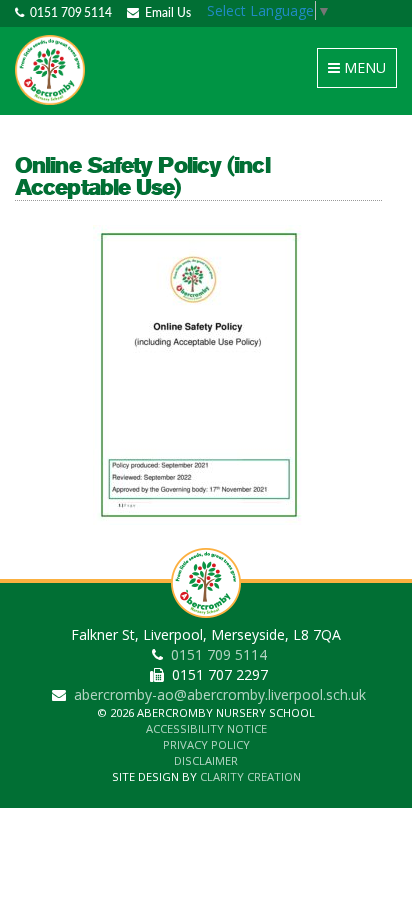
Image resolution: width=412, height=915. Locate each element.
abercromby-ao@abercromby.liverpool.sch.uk (220, 694)
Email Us (165, 13)
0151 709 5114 (68, 13)
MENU (360, 72)
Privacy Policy (206, 744)
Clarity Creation (250, 776)
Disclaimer (206, 760)
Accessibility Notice (206, 728)
